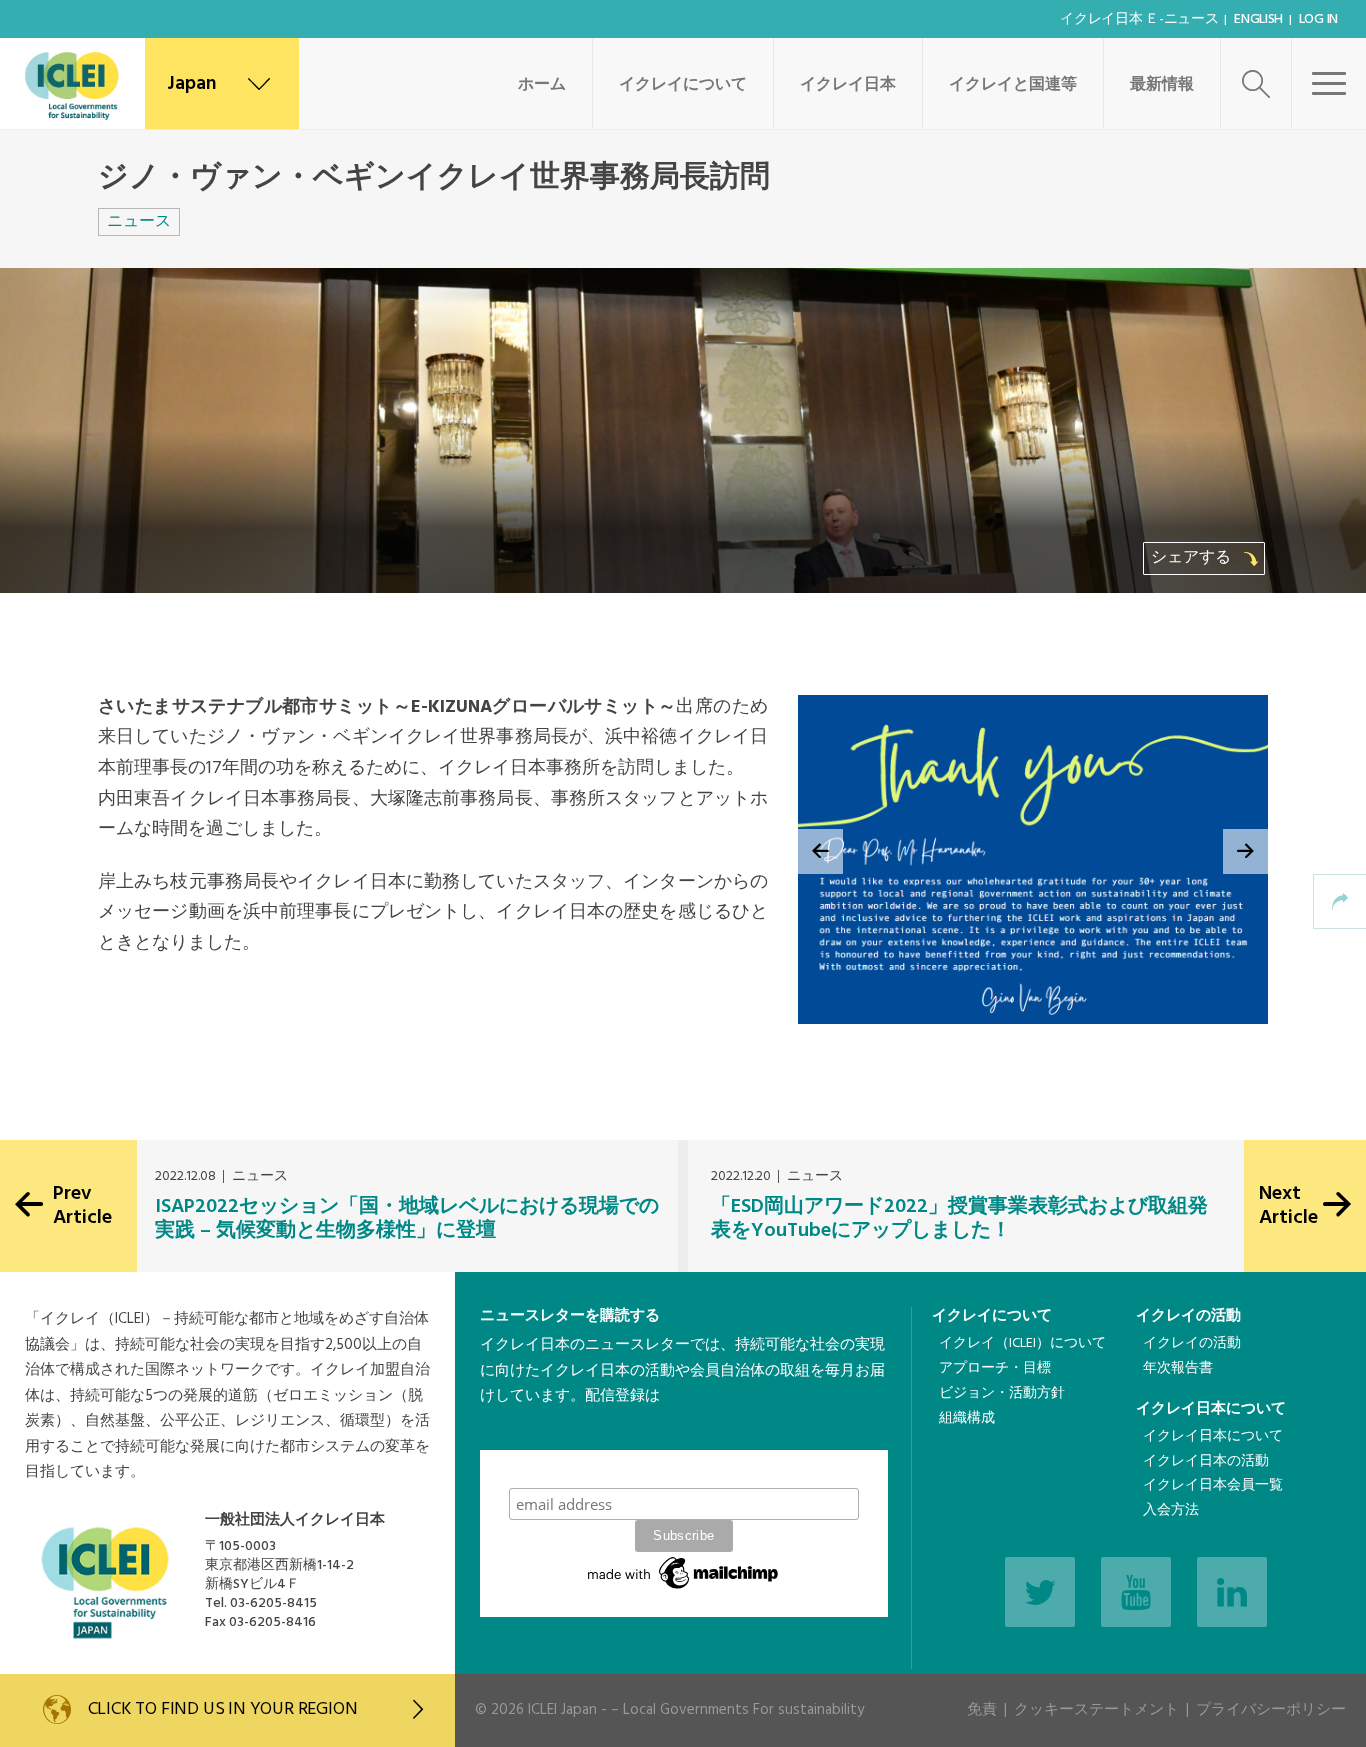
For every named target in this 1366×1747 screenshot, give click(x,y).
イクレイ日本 (848, 85)
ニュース (139, 222)
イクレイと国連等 (1013, 85)
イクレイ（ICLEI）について (1022, 1343)
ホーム (542, 85)
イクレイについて (683, 85)
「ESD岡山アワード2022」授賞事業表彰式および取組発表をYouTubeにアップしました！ (959, 1219)
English (1258, 19)
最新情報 (1162, 85)
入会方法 (1171, 1510)
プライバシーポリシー (1271, 1710)
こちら (502, 1437)
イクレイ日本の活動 (1206, 1461)
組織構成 (967, 1418)
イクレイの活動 (1188, 1316)
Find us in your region (223, 1709)
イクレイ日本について (1211, 1409)
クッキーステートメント (1096, 1710)
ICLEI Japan (562, 1710)
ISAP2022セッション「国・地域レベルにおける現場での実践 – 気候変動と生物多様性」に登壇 (407, 1219)
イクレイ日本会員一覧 (1213, 1485)
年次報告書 (1178, 1368)
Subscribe (684, 1468)
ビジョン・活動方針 (1002, 1393)
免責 (982, 1710)
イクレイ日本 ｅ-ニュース (1139, 19)
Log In (1318, 19)
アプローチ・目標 (995, 1368)
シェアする (1193, 558)
